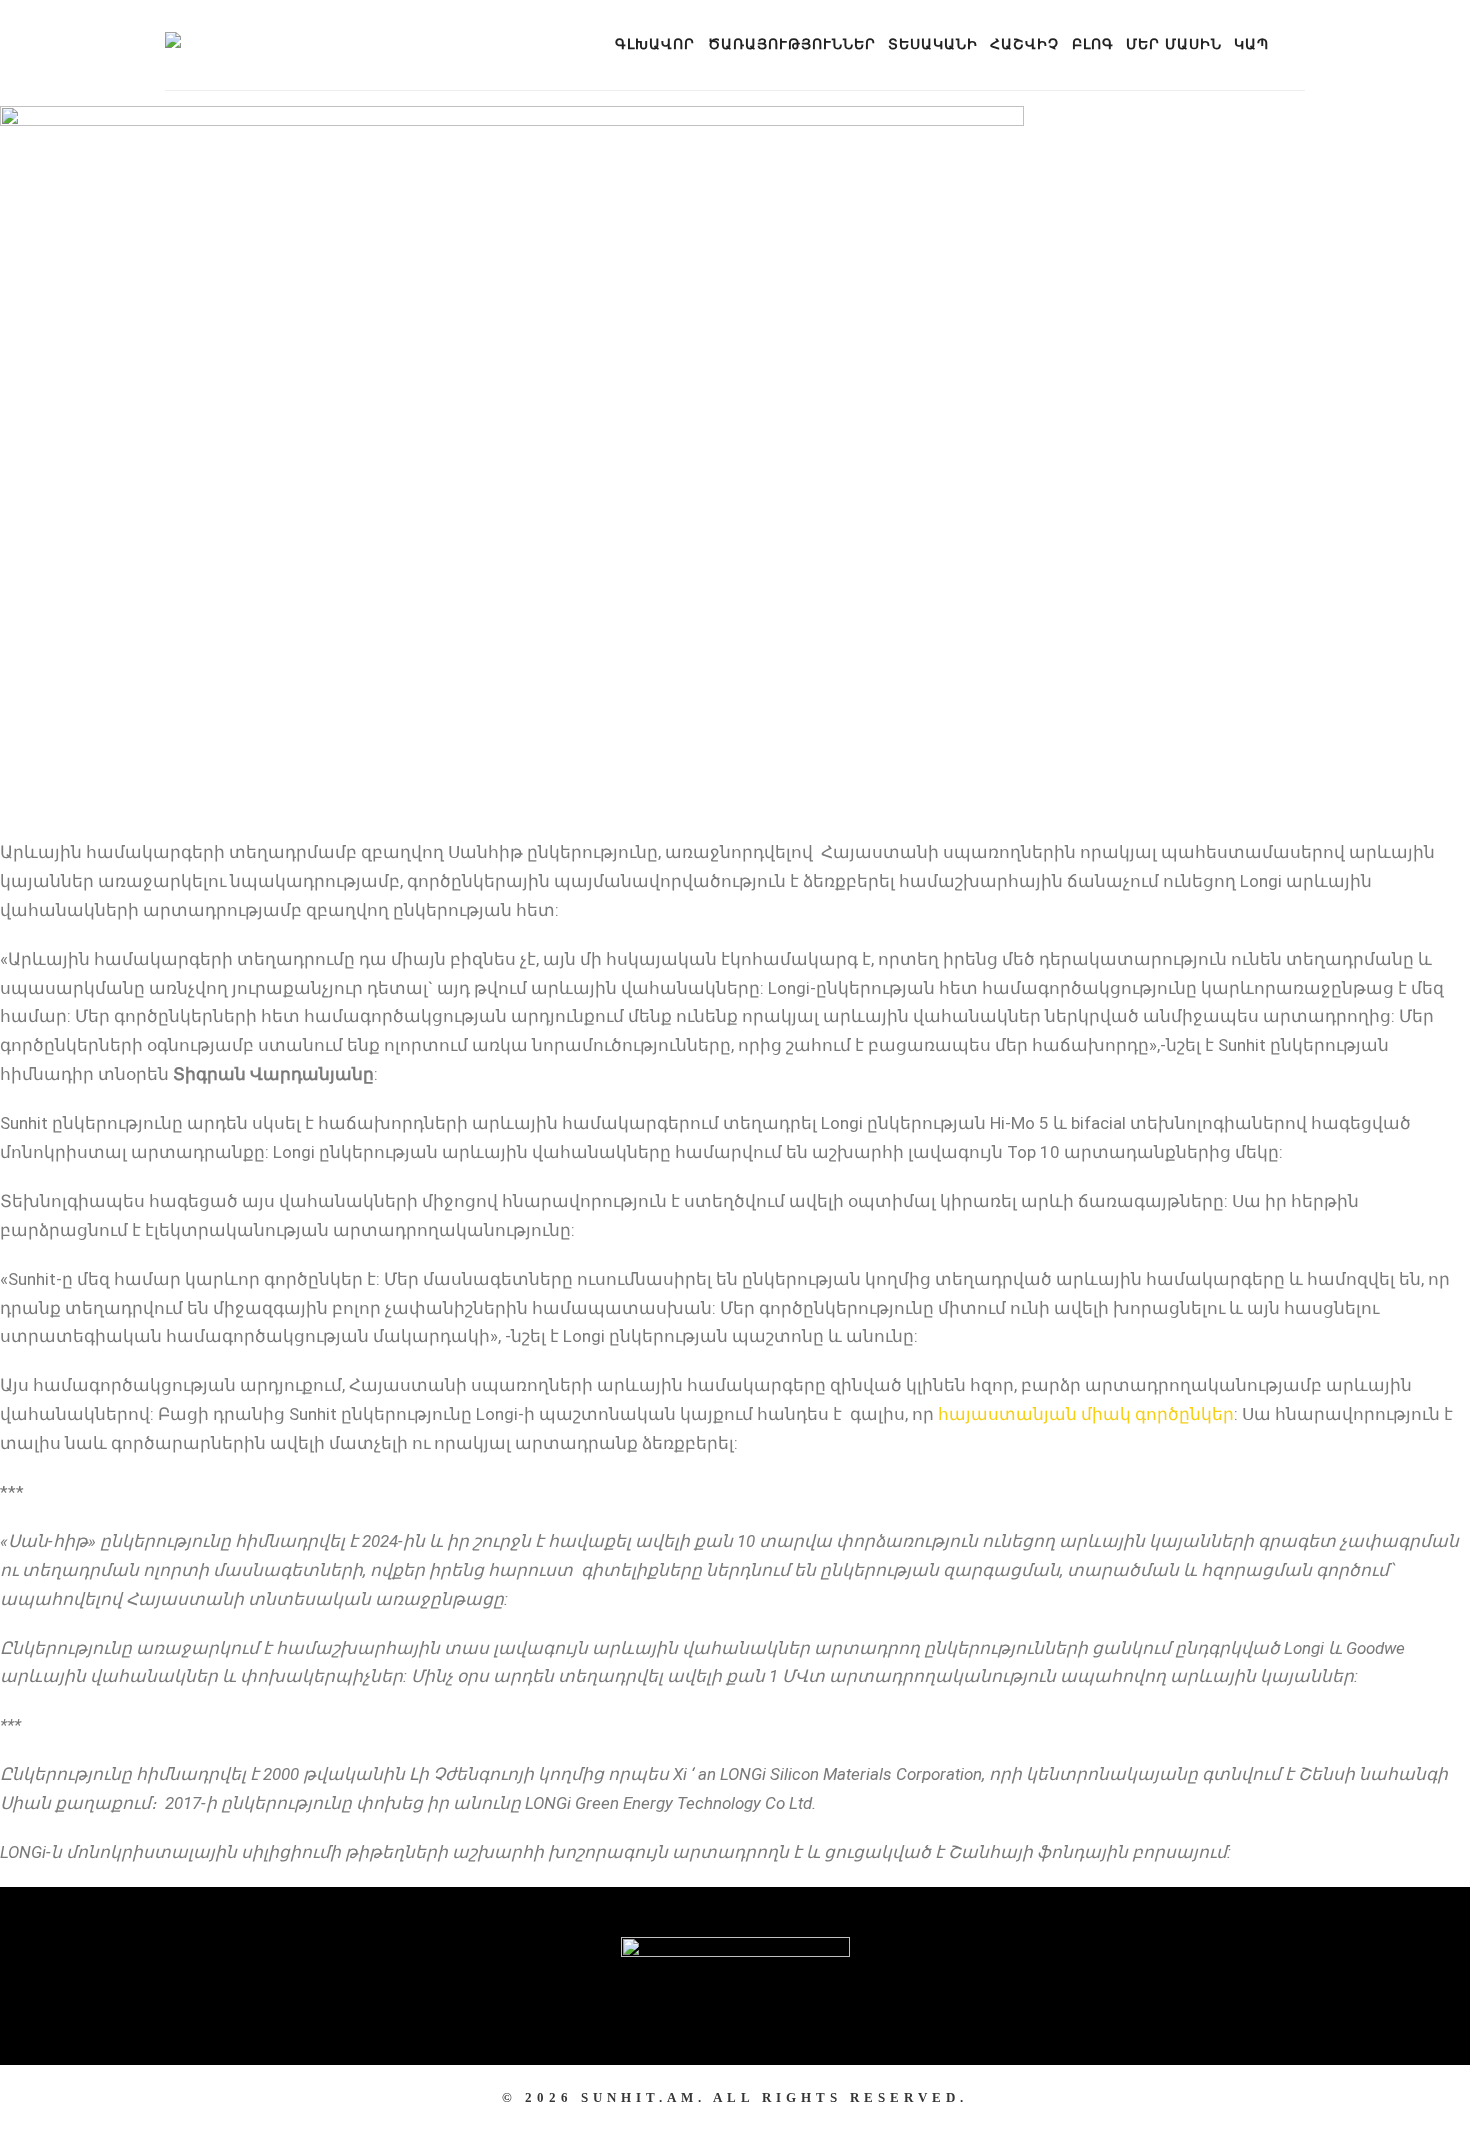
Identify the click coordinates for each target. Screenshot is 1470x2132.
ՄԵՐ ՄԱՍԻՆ (1174, 44)
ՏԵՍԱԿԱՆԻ (933, 44)
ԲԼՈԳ (1093, 44)
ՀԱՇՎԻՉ (1024, 44)
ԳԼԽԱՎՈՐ (655, 44)
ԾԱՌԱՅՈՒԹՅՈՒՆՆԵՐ (792, 44)
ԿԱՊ (1251, 44)
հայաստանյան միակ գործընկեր (1086, 1414)
